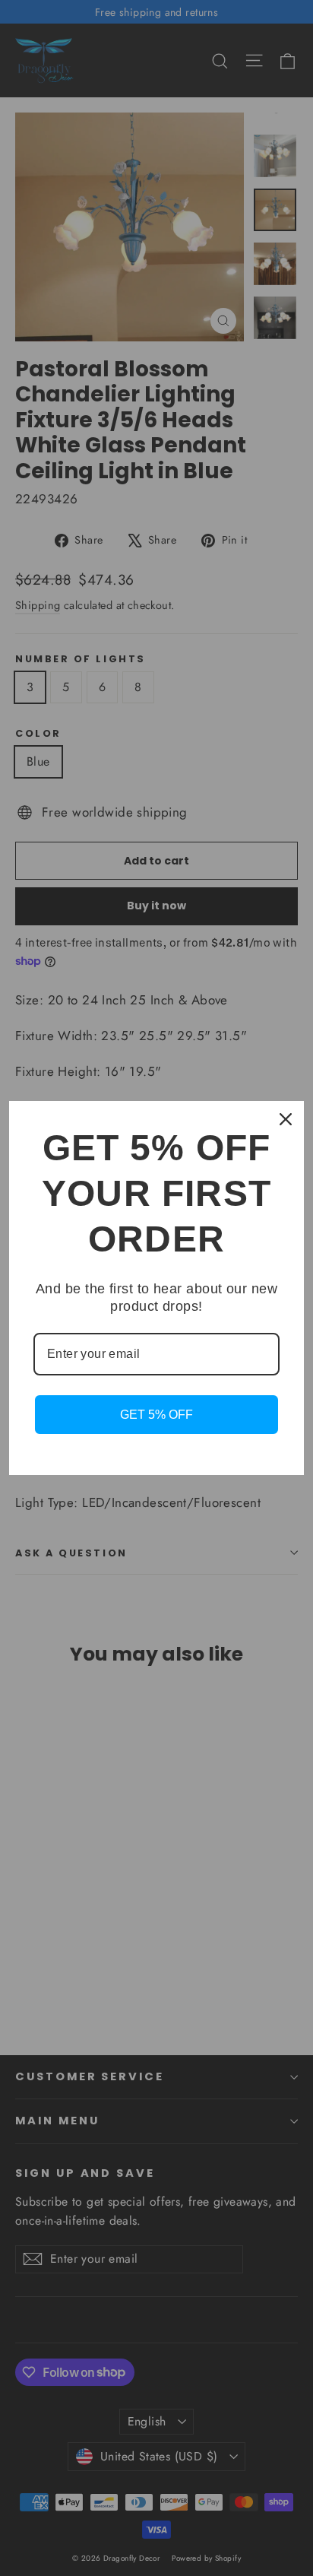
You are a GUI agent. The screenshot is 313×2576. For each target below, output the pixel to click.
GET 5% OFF (156, 1415)
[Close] (286, 1119)
